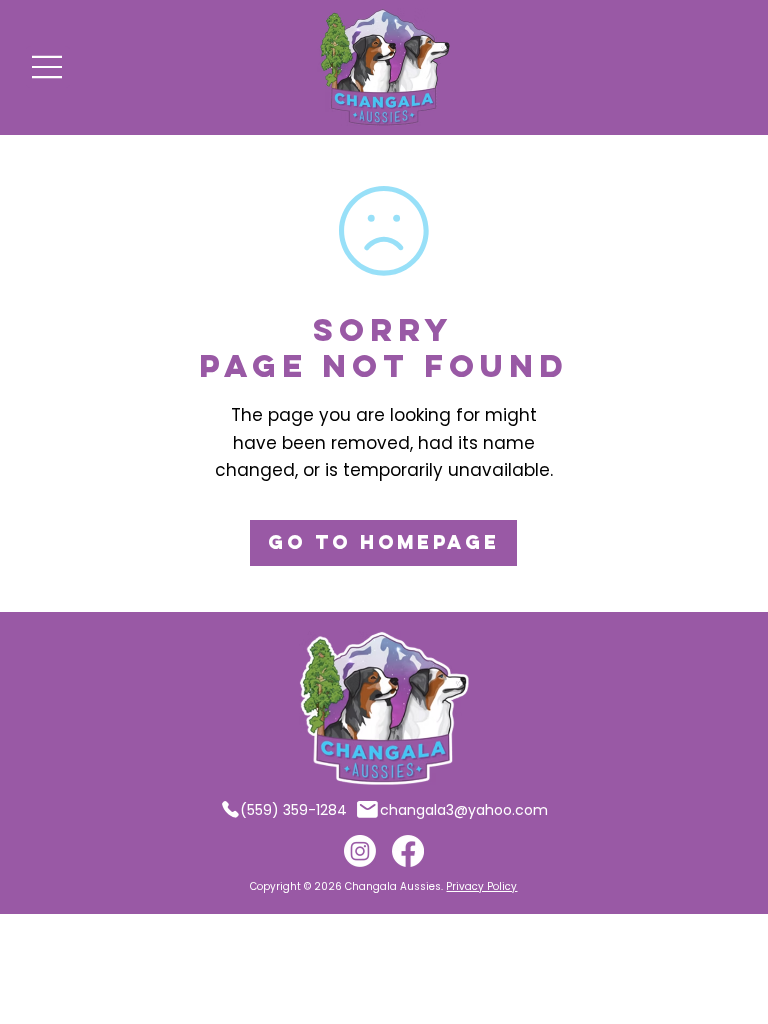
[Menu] (48, 67)
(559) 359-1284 (293, 810)
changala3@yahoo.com (464, 810)
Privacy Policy (481, 886)
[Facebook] (408, 851)
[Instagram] (360, 851)
